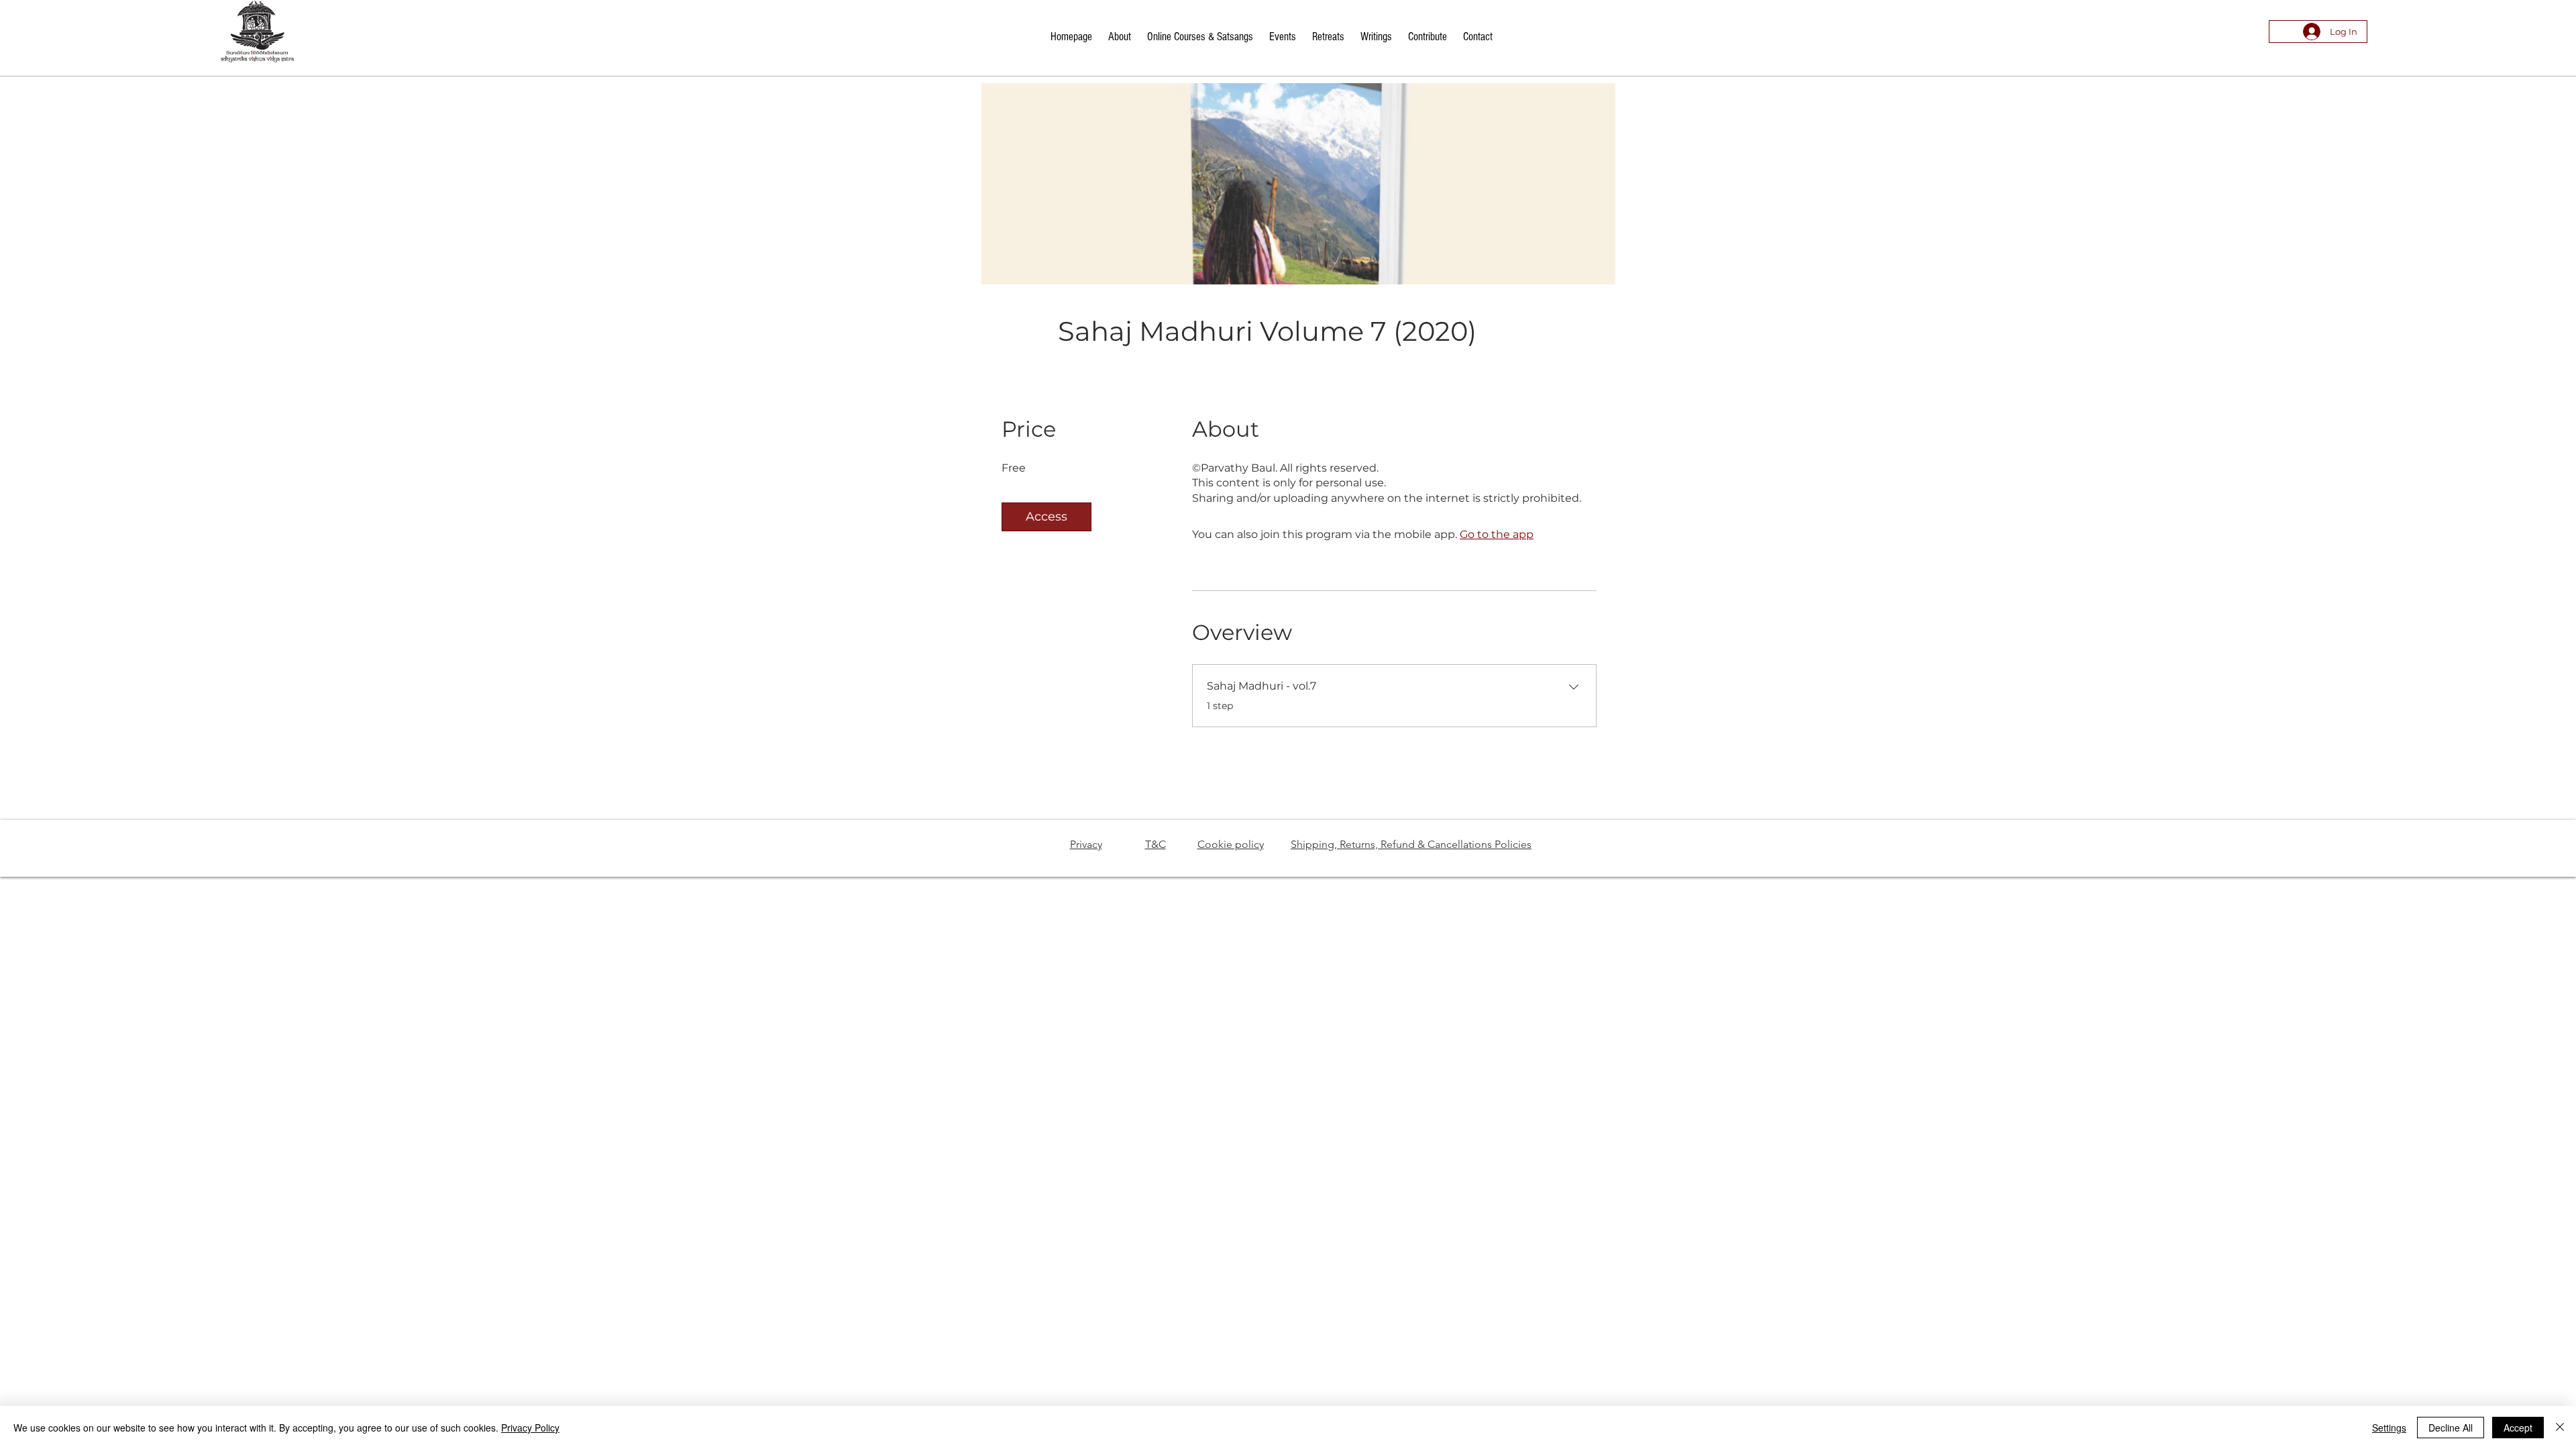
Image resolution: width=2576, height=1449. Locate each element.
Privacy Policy (530, 1428)
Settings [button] (2389, 1428)
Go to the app (1497, 534)
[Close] (2560, 1428)
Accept (2518, 1428)
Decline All (2451, 1428)
